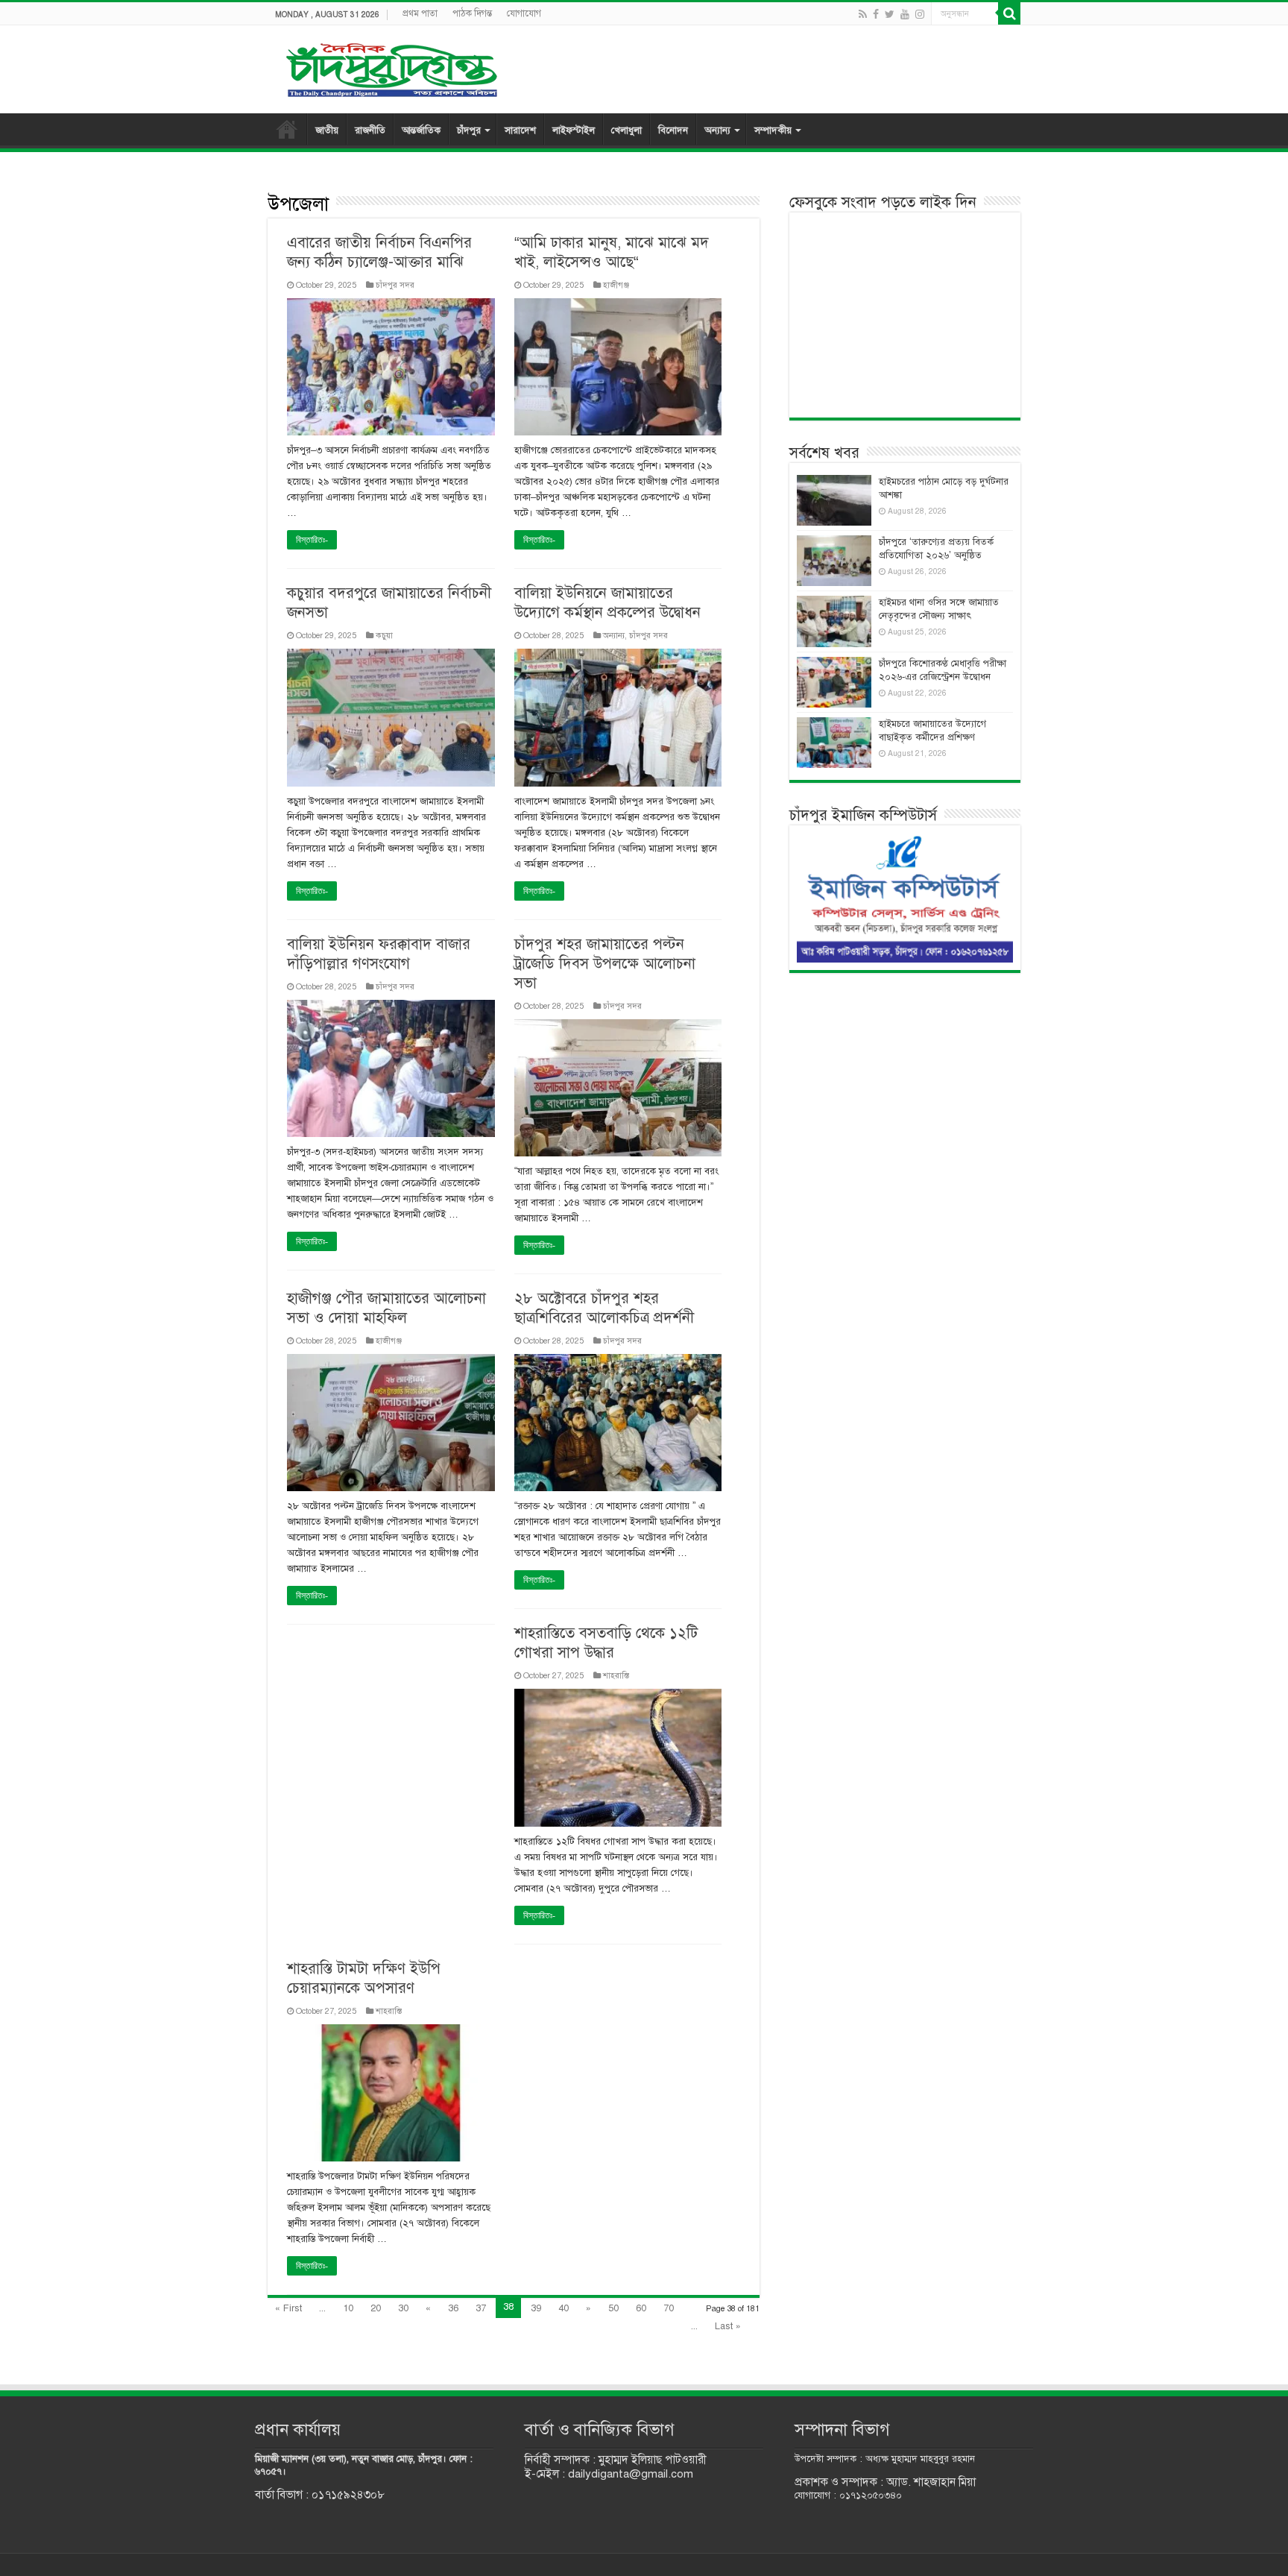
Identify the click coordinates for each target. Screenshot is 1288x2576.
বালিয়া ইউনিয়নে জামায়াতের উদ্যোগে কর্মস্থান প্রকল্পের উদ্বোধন (607, 603)
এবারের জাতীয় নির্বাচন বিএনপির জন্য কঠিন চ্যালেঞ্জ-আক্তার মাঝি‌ (379, 252)
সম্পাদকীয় (773, 130)
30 (403, 2308)
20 (376, 2308)
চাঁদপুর (469, 130)
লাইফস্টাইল (574, 130)
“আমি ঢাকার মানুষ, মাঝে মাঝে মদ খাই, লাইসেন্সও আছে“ (612, 252)
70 (669, 2308)
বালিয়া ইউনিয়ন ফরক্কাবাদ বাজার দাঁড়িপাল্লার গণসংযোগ (379, 954)
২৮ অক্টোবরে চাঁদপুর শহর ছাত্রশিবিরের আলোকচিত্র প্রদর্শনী (604, 1308)
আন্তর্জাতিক (421, 130)
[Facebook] (876, 14)
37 (481, 2308)
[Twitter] (890, 14)
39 (536, 2308)
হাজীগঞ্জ (616, 285)
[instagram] (920, 14)
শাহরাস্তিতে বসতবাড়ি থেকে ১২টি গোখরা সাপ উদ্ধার (606, 1643)
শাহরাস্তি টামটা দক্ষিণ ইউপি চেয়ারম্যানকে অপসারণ (364, 1978)
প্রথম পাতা (420, 13)
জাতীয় (327, 130)
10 (348, 2308)
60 (641, 2308)
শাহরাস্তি (616, 1675)
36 (453, 2308)
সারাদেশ (520, 130)
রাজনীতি (370, 130)
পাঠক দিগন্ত (472, 13)
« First (288, 2308)
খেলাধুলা (626, 130)
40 (563, 2308)
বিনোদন (673, 130)
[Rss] (863, 14)
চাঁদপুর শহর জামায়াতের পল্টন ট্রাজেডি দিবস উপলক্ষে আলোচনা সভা (605, 964)
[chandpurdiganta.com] (391, 67)
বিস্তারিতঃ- (312, 540)
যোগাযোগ (524, 13)
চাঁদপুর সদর (395, 285)
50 (613, 2308)
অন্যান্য (717, 130)
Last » (728, 2326)
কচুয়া (384, 635)
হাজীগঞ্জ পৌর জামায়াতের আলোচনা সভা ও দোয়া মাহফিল (386, 1308)
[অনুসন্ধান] (1009, 13)
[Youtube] (905, 14)
